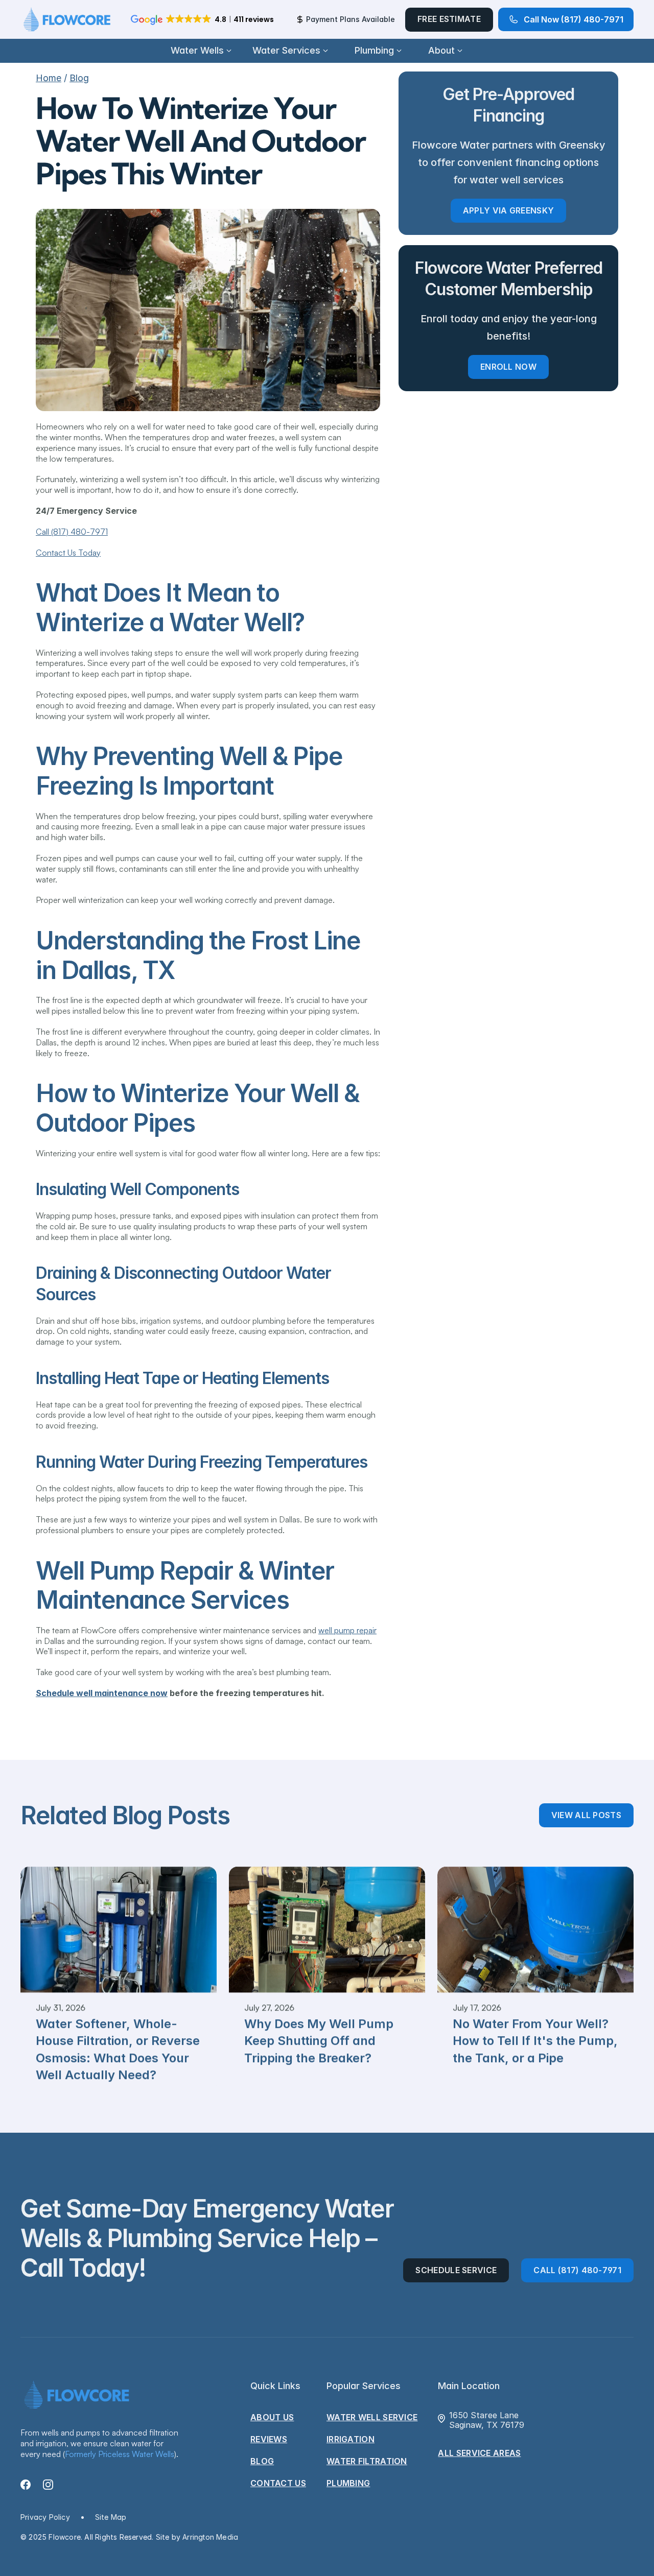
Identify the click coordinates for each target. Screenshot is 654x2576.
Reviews (269, 2439)
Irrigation (351, 2439)
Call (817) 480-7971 (72, 532)
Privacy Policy (45, 2517)
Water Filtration (367, 2461)
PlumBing (348, 2483)
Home (49, 78)
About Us (272, 2417)
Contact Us (278, 2483)
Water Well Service (372, 2417)
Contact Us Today (68, 553)
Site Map (111, 2517)
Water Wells (197, 50)
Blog (79, 78)
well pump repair (347, 1630)
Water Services (286, 50)
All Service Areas (479, 2453)
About (441, 50)
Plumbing (374, 50)
